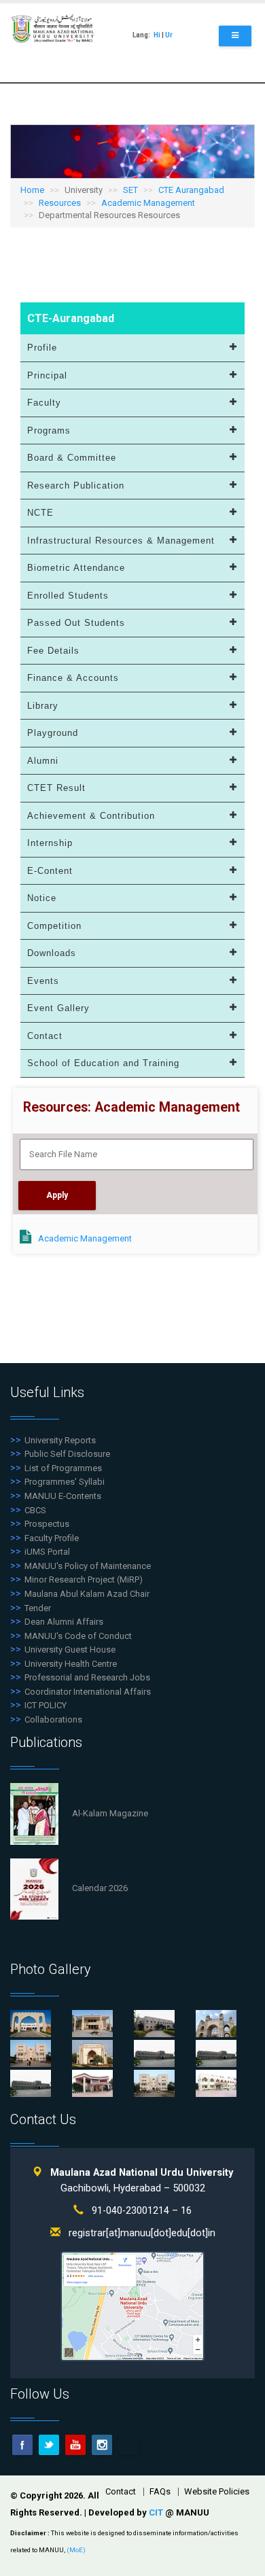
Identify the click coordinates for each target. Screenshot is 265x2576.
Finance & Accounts (73, 678)
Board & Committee (72, 458)
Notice (42, 898)
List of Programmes (63, 1468)
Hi (157, 35)
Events (43, 981)
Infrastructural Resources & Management (121, 541)
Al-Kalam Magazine (110, 1813)
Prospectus (47, 1524)
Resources (60, 203)
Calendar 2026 (100, 1888)
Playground (53, 733)
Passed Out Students (76, 623)
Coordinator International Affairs (88, 1692)
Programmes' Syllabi (65, 1482)
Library (43, 706)
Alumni (43, 761)
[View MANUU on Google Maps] (132, 2306)
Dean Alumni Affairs (64, 1622)
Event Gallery (58, 1008)
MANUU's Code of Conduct (78, 1636)
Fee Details (53, 651)
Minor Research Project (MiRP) (84, 1580)
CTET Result (56, 788)
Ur (169, 35)
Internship (50, 843)
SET (130, 190)
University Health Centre (71, 1664)
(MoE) (76, 2550)
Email (128, 2445)
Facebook (22, 2445)
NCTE (40, 513)
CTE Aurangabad (191, 190)
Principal (47, 375)
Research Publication (76, 486)
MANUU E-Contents (63, 1496)
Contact (45, 1036)
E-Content (50, 871)
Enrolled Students (68, 596)
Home (32, 190)
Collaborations (53, 1719)
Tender (38, 1608)
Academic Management (148, 203)
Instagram (102, 2445)
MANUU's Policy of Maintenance (88, 1566)
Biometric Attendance (76, 568)
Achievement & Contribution (91, 816)
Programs (49, 430)
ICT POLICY (46, 1705)
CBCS (35, 1510)
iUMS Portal (47, 1552)
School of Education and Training (103, 1063)
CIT (157, 2512)
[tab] (132, 348)
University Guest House (70, 1649)
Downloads (52, 953)
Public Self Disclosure (67, 1454)
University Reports (60, 1440)
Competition (54, 926)
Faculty (44, 403)
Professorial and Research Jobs (87, 1677)
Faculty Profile (52, 1538)
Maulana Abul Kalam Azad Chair (87, 1594)
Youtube (75, 2445)
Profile (42, 348)
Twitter (49, 2445)
